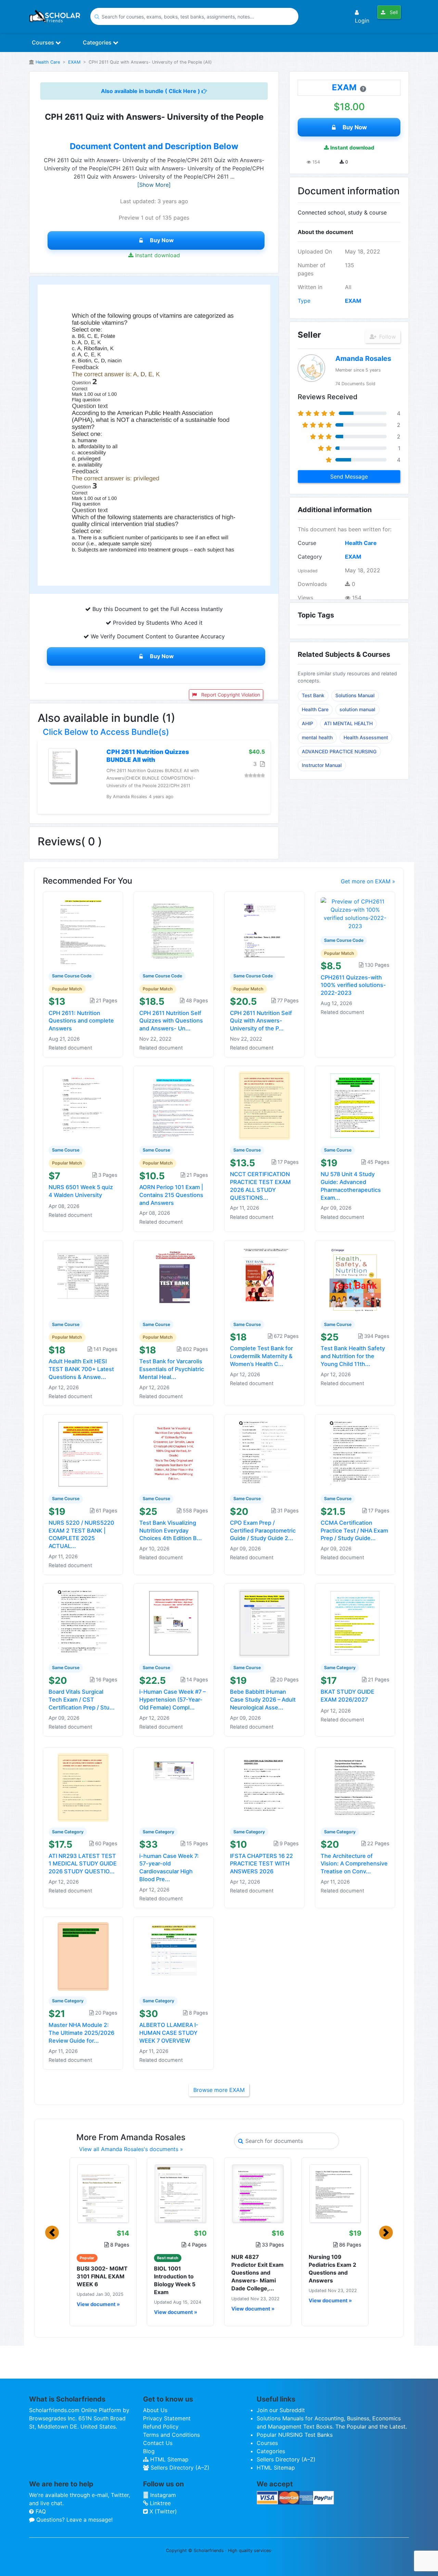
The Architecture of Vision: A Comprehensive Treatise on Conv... (354, 1864)
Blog (149, 2451)
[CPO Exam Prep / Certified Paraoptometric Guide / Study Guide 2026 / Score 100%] (265, 1454)
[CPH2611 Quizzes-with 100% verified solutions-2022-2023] (355, 913)
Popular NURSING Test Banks (295, 2435)
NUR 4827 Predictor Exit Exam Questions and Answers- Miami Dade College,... (257, 2273)
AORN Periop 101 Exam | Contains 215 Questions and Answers (171, 1195)
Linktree (159, 2503)
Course (307, 543)
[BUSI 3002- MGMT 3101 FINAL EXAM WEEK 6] (103, 2194)
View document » (98, 2304)
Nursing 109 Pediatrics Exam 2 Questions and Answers (332, 2269)
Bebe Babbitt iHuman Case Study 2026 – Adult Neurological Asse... (263, 1700)
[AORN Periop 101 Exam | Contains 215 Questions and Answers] (174, 1105)
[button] (52, 2233)
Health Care (48, 62)
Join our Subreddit (281, 2410)
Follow (387, 337)
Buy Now (162, 240)
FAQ (40, 2511)
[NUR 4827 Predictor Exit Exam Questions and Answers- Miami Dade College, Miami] (258, 2194)
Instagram (162, 2495)
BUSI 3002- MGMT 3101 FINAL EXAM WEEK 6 (102, 2276)
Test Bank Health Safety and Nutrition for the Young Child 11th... (353, 1356)
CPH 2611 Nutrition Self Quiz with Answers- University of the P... (261, 1021)
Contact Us (158, 2443)
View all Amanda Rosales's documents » (131, 2149)
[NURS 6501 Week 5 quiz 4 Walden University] (83, 1105)
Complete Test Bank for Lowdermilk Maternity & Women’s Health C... (261, 1356)
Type (304, 301)
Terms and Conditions (171, 2435)
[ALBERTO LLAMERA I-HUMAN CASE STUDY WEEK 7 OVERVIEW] (174, 1956)
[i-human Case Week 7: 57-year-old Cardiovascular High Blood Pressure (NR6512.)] (174, 1787)
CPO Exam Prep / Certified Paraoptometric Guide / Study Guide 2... (263, 1531)
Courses (44, 42)
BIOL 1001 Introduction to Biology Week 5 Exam (175, 2280)
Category (310, 557)
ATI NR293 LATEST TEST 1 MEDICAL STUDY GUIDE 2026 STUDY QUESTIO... (83, 1864)
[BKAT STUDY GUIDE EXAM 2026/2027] (355, 1623)
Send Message (349, 477)
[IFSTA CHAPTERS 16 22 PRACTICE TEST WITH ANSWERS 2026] (265, 1787)
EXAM (74, 62)
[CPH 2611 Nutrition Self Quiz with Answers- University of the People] (265, 931)
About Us (155, 2410)
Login (362, 21)
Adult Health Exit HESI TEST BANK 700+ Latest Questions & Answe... (81, 1369)
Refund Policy (161, 2427)
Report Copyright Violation (230, 695)
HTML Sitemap (169, 2459)
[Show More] (154, 185)
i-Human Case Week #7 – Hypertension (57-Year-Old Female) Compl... (172, 1700)
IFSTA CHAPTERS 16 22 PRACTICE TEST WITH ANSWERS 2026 (261, 1864)
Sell (393, 12)
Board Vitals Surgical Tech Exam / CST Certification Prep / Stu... (82, 1700)
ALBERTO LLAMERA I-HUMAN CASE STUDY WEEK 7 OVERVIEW (169, 2033)
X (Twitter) (162, 2511)
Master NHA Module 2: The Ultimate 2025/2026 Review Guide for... (81, 2033)
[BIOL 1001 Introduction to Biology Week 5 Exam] (180, 2194)
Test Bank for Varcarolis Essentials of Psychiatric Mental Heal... (172, 1369)
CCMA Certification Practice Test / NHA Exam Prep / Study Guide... (354, 1531)
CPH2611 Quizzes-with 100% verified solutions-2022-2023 (353, 985)
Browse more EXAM (219, 2090)
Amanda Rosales (363, 359)
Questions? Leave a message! (74, 2520)
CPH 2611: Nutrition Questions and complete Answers (81, 1021)
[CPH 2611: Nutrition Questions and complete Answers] (83, 931)
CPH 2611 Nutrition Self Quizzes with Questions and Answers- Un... (171, 1021)
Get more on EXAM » (368, 881)
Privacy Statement (167, 2418)
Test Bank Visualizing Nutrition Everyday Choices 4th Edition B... (171, 1531)
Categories (98, 42)
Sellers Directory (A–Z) (179, 2468)
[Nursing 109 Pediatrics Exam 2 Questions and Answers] (335, 2194)
